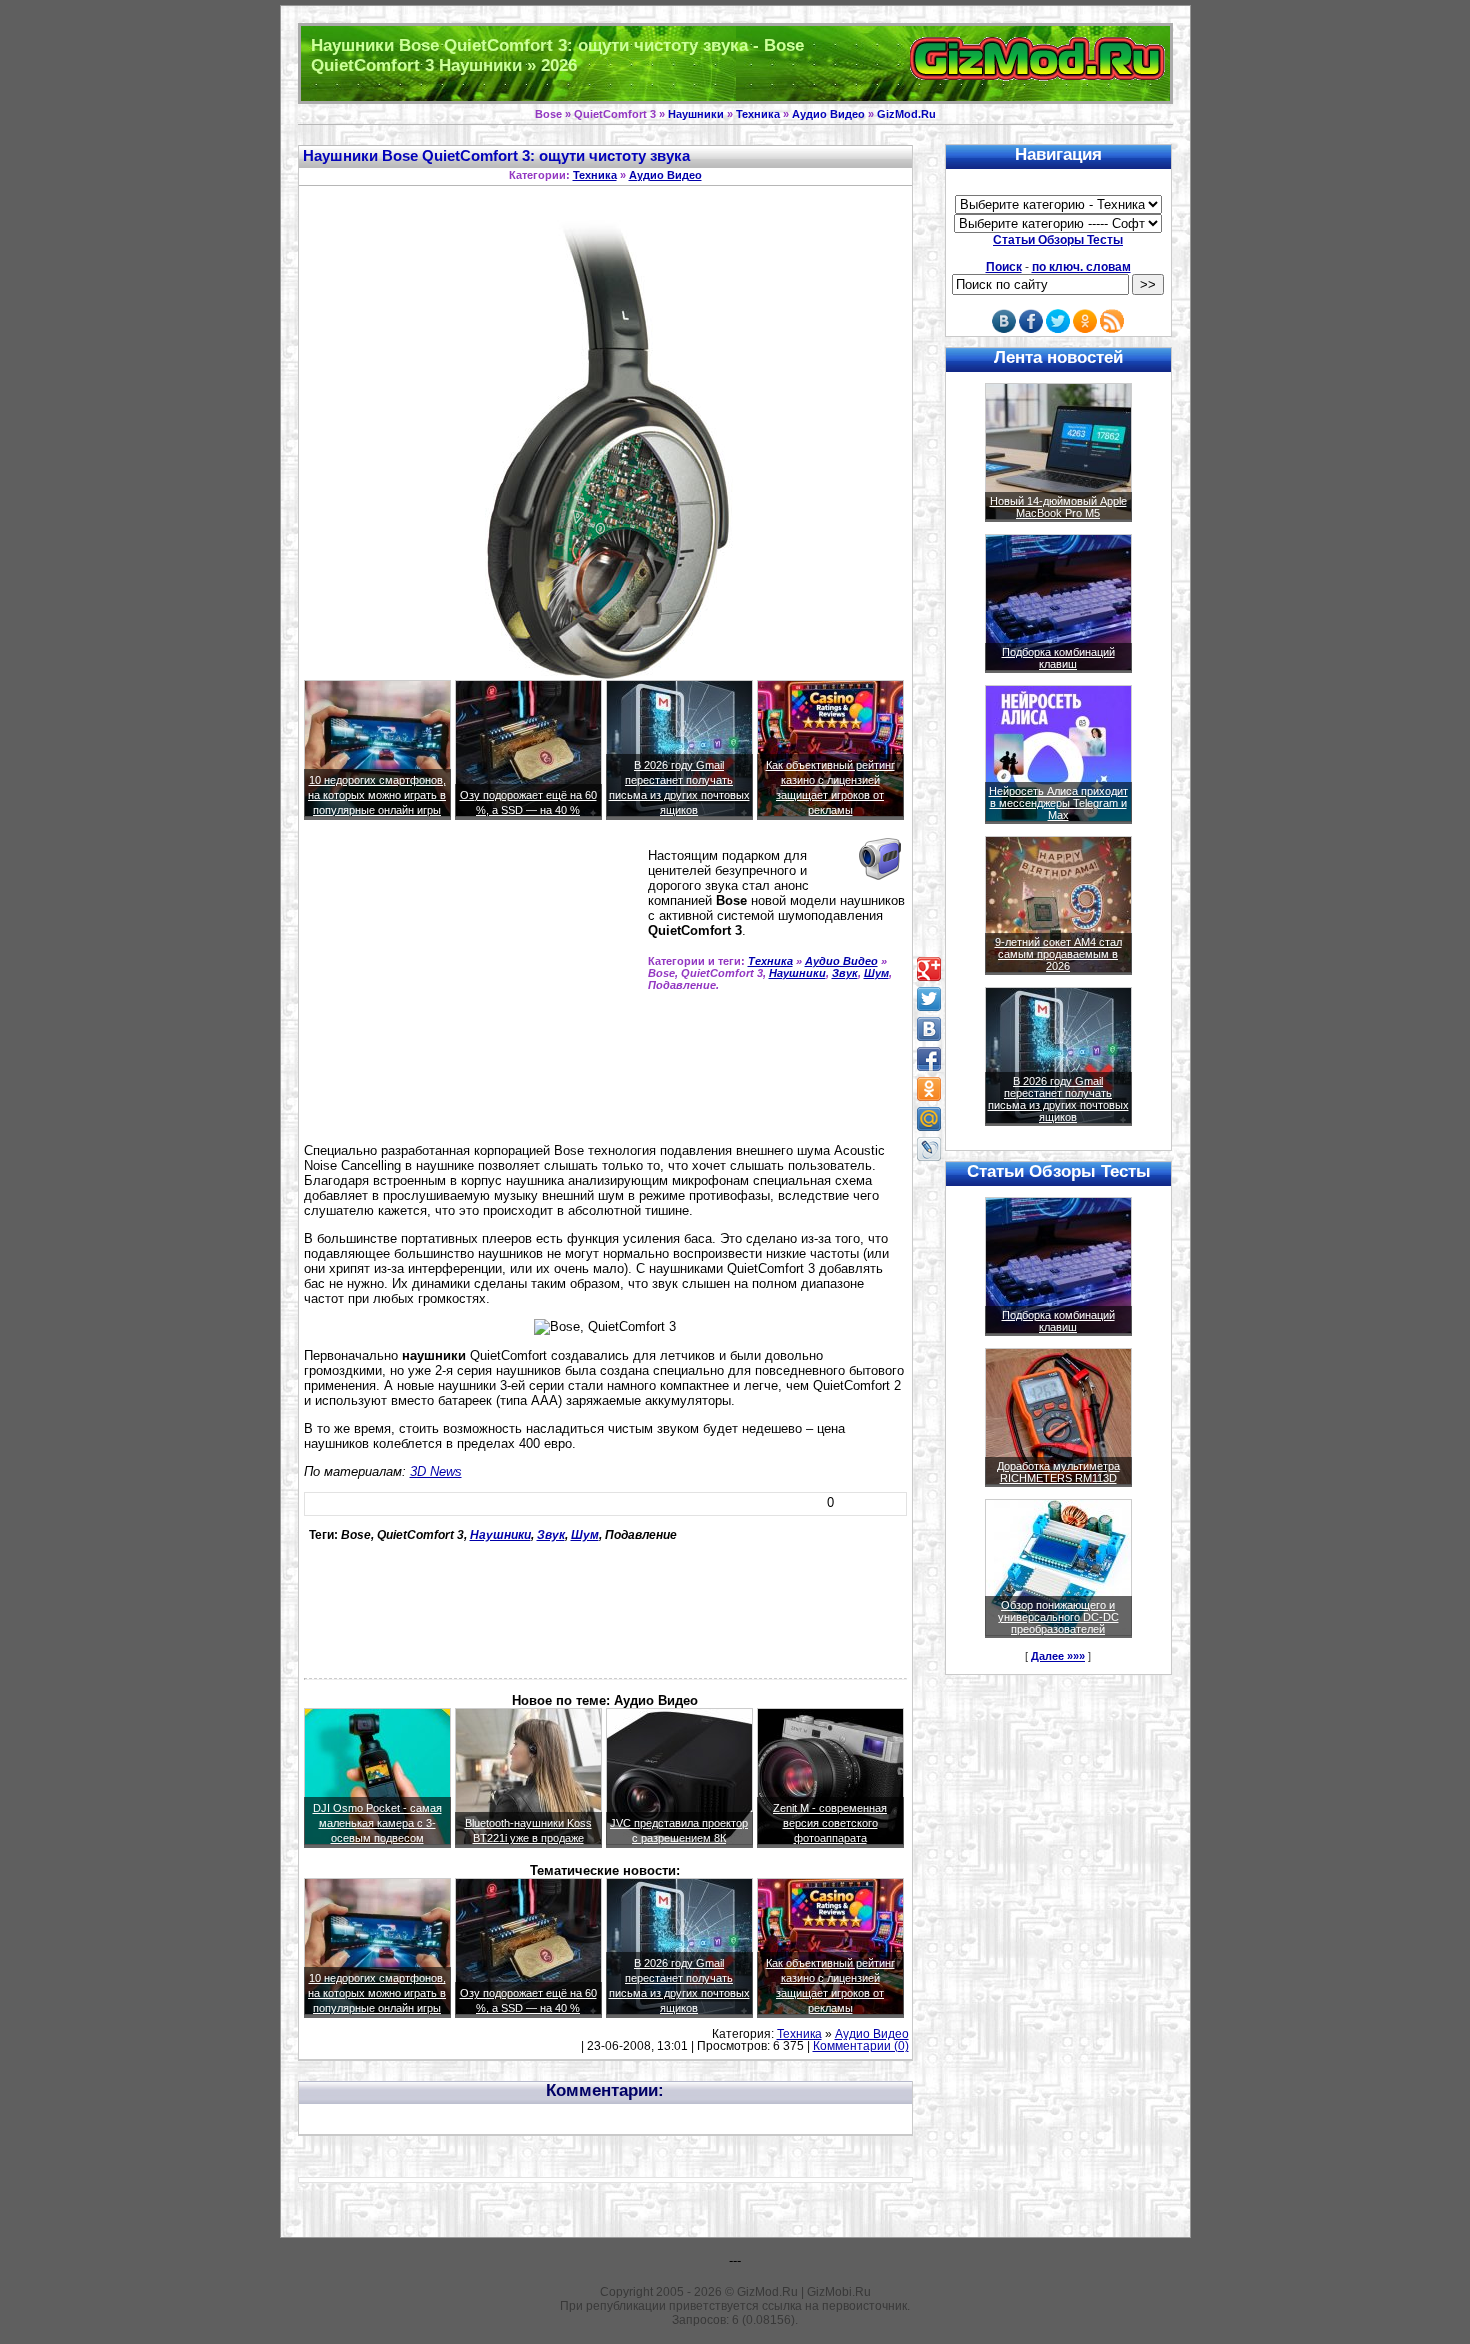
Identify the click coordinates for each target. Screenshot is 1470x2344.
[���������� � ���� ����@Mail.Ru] (929, 1119)
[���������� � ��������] (929, 1029)
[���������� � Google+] (929, 969)
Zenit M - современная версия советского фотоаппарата (830, 1823)
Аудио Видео (828, 114)
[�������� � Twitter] (929, 999)
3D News (436, 1471)
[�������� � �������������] (929, 1089)
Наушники (696, 114)
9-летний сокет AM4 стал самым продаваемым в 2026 (1058, 954)
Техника (758, 114)
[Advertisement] (472, 990)
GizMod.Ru (906, 114)
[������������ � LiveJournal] (929, 1149)
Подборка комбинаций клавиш (1058, 658)
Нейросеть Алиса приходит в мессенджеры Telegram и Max (1058, 803)
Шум (876, 973)
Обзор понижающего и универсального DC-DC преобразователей (1058, 1617)
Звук (845, 973)
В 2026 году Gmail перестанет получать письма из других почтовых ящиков (1058, 1099)
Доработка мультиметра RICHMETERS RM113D (1058, 1472)
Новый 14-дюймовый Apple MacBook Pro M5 (1058, 507)
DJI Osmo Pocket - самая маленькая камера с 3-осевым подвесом (377, 1823)
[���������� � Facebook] (929, 1059)
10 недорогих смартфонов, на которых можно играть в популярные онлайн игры (377, 795)
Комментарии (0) (861, 2046)
